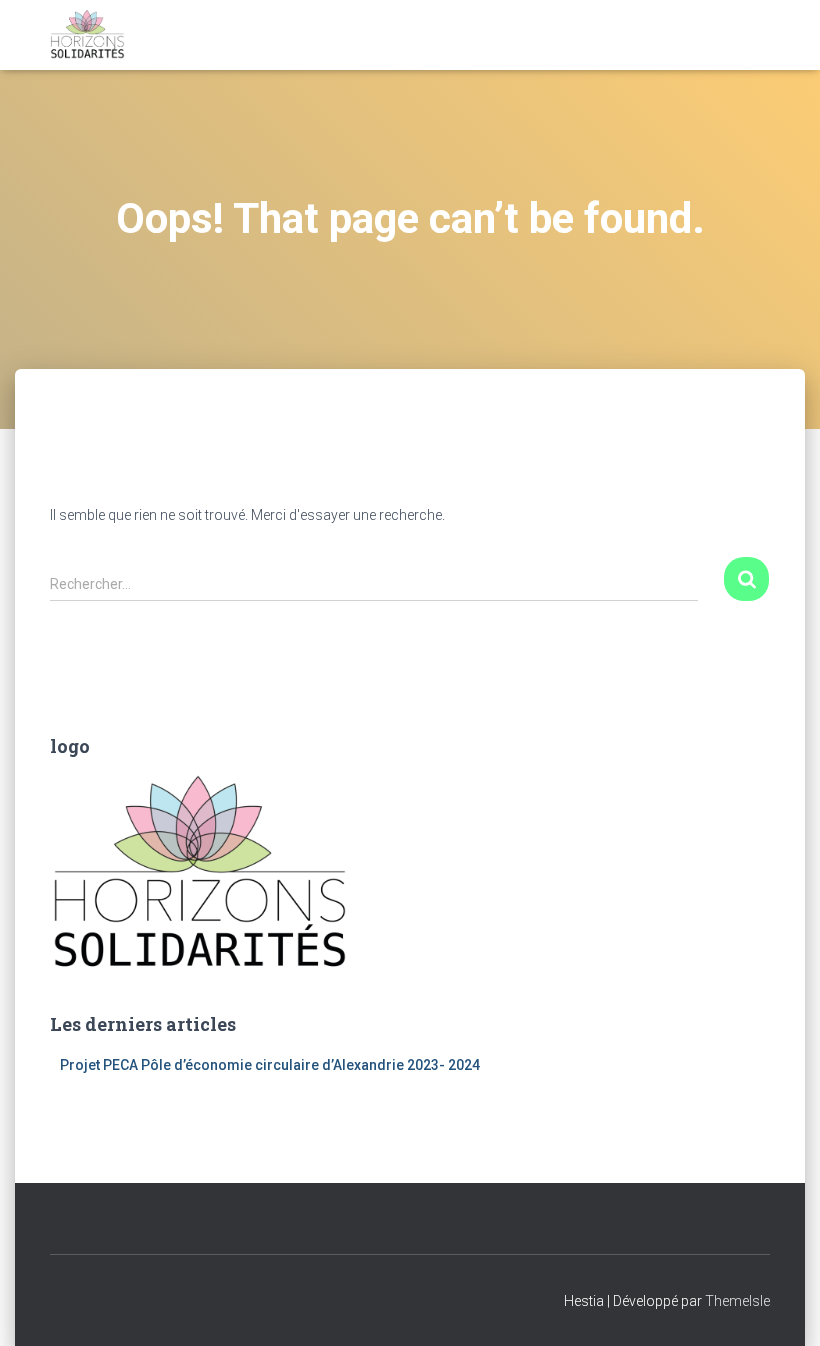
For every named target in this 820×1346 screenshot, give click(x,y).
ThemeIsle (737, 1301)
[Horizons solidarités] (87, 35)
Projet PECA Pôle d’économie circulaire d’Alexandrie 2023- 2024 (270, 1065)
